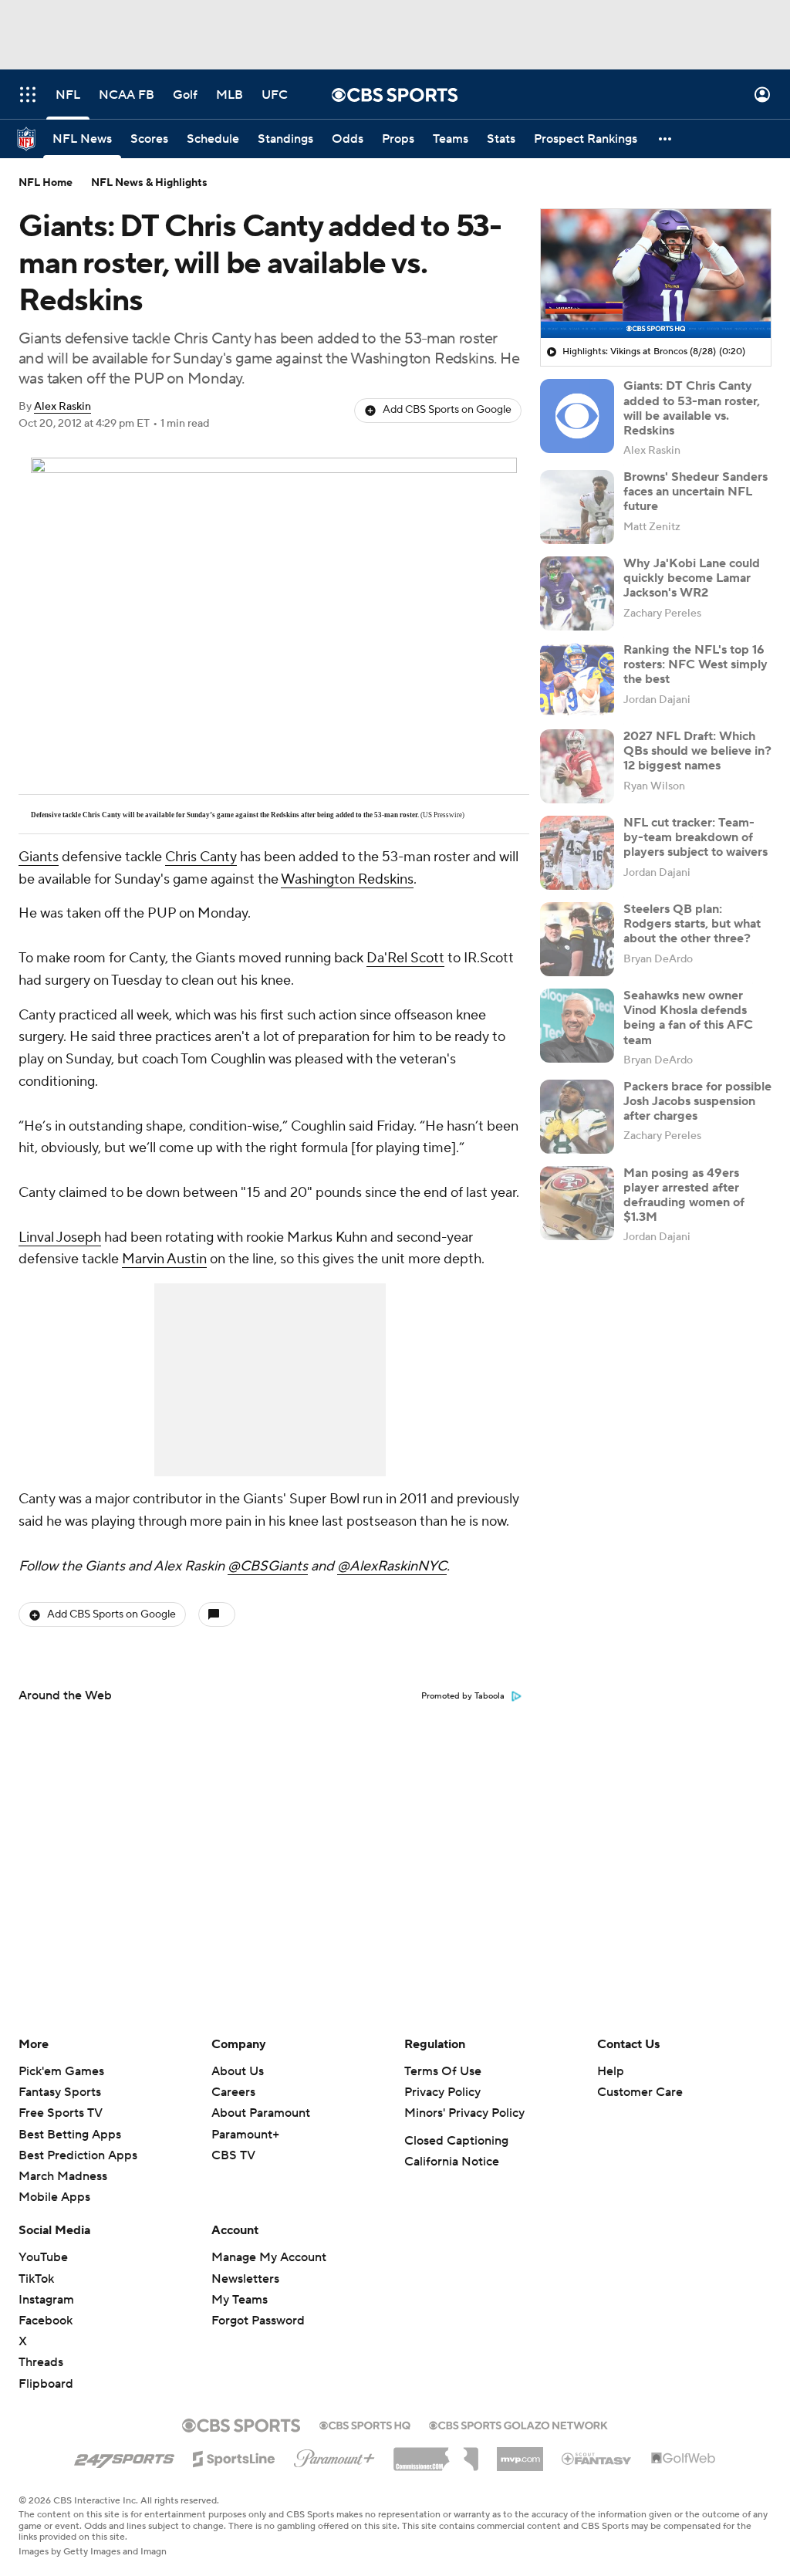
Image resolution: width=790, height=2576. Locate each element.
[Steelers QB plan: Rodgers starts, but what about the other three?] (577, 939)
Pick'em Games (61, 2071)
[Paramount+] (334, 2456)
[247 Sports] (124, 2456)
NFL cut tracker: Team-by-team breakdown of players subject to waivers (695, 837)
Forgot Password (258, 2321)
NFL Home (46, 183)
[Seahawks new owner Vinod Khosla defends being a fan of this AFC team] (577, 1026)
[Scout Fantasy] (597, 2458)
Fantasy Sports (60, 2092)
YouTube (43, 2257)
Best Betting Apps (70, 2135)
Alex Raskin (62, 407)
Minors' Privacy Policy (464, 2113)
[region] (656, 274)
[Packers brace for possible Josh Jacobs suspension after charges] (577, 1117)
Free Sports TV (61, 2113)
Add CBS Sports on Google (447, 410)
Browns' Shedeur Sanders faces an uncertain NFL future (695, 492)
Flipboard (46, 2384)
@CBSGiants (268, 1566)
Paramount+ (245, 2135)
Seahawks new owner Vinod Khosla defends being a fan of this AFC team (688, 1018)
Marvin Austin (164, 1259)
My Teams (240, 2300)
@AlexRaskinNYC (392, 1566)
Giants (39, 857)
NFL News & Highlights (149, 183)
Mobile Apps (54, 2197)
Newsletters (245, 2279)
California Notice (452, 2162)
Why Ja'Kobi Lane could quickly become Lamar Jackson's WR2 (692, 578)
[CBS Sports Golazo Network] (518, 2424)
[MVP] (520, 2453)
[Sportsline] (234, 2456)
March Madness (63, 2176)
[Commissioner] (436, 2453)
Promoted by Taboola (463, 1696)
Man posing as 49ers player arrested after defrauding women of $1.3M (684, 1195)
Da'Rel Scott (405, 958)
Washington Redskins (347, 879)
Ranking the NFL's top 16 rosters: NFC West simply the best (695, 664)
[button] (28, 95)
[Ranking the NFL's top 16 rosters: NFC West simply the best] (577, 680)
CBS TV (233, 2155)
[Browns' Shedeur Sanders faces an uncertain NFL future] (577, 507)
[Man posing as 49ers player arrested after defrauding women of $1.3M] (577, 1203)
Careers (233, 2092)
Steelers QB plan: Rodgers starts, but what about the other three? (692, 924)
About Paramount (261, 2113)
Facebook (46, 2321)
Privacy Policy (442, 2092)
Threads (41, 2362)
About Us (238, 2071)
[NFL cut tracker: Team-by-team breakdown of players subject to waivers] (577, 853)
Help (611, 2071)
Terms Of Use (443, 2071)
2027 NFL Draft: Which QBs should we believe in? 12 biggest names (697, 751)
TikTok (36, 2279)
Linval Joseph (60, 1237)
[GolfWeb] (684, 2459)
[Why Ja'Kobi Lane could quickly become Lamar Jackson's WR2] (577, 593)
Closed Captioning (456, 2141)
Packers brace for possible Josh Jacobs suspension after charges (697, 1101)
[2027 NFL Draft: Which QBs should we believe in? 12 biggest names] (577, 766)
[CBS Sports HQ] (365, 2424)
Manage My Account (269, 2257)
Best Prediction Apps (78, 2155)
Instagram (46, 2300)
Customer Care (640, 2092)
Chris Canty (201, 857)
